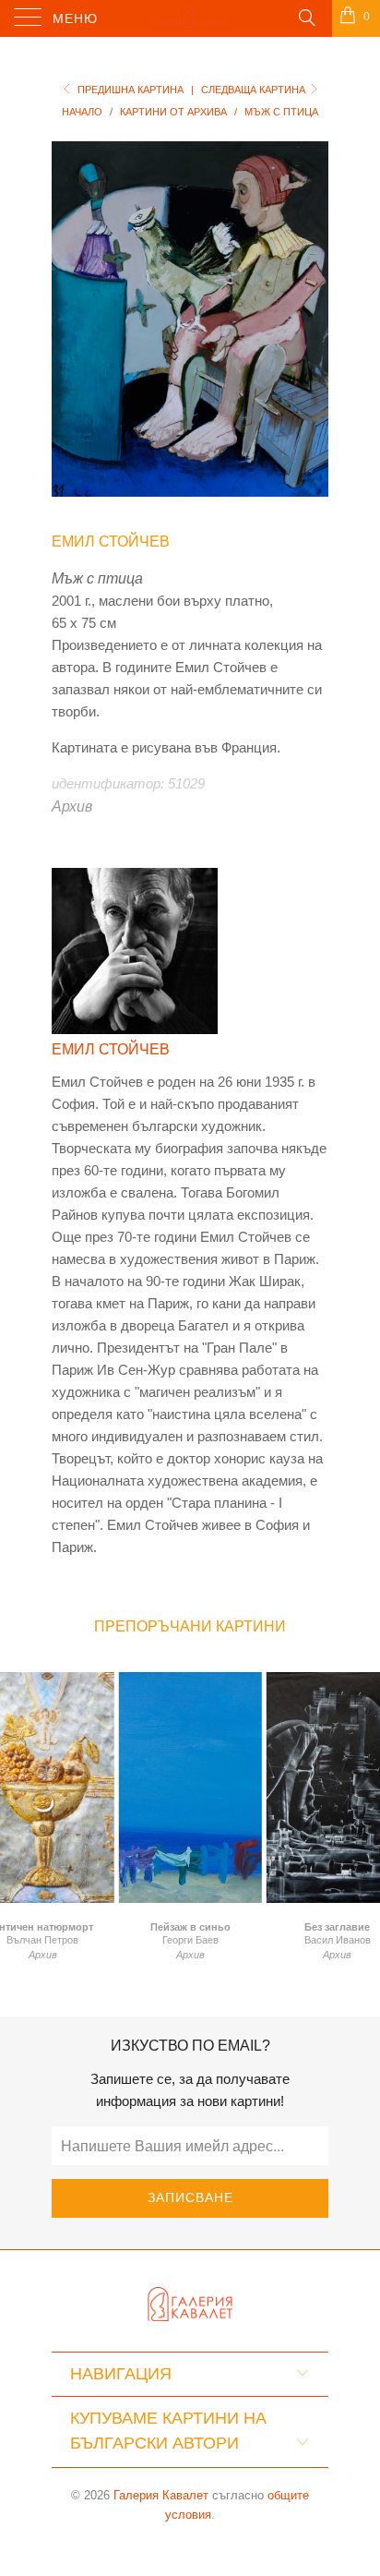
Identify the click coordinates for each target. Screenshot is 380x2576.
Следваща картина (255, 90)
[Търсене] (306, 17)
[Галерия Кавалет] (190, 18)
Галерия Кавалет (161, 2495)
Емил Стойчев (111, 542)
